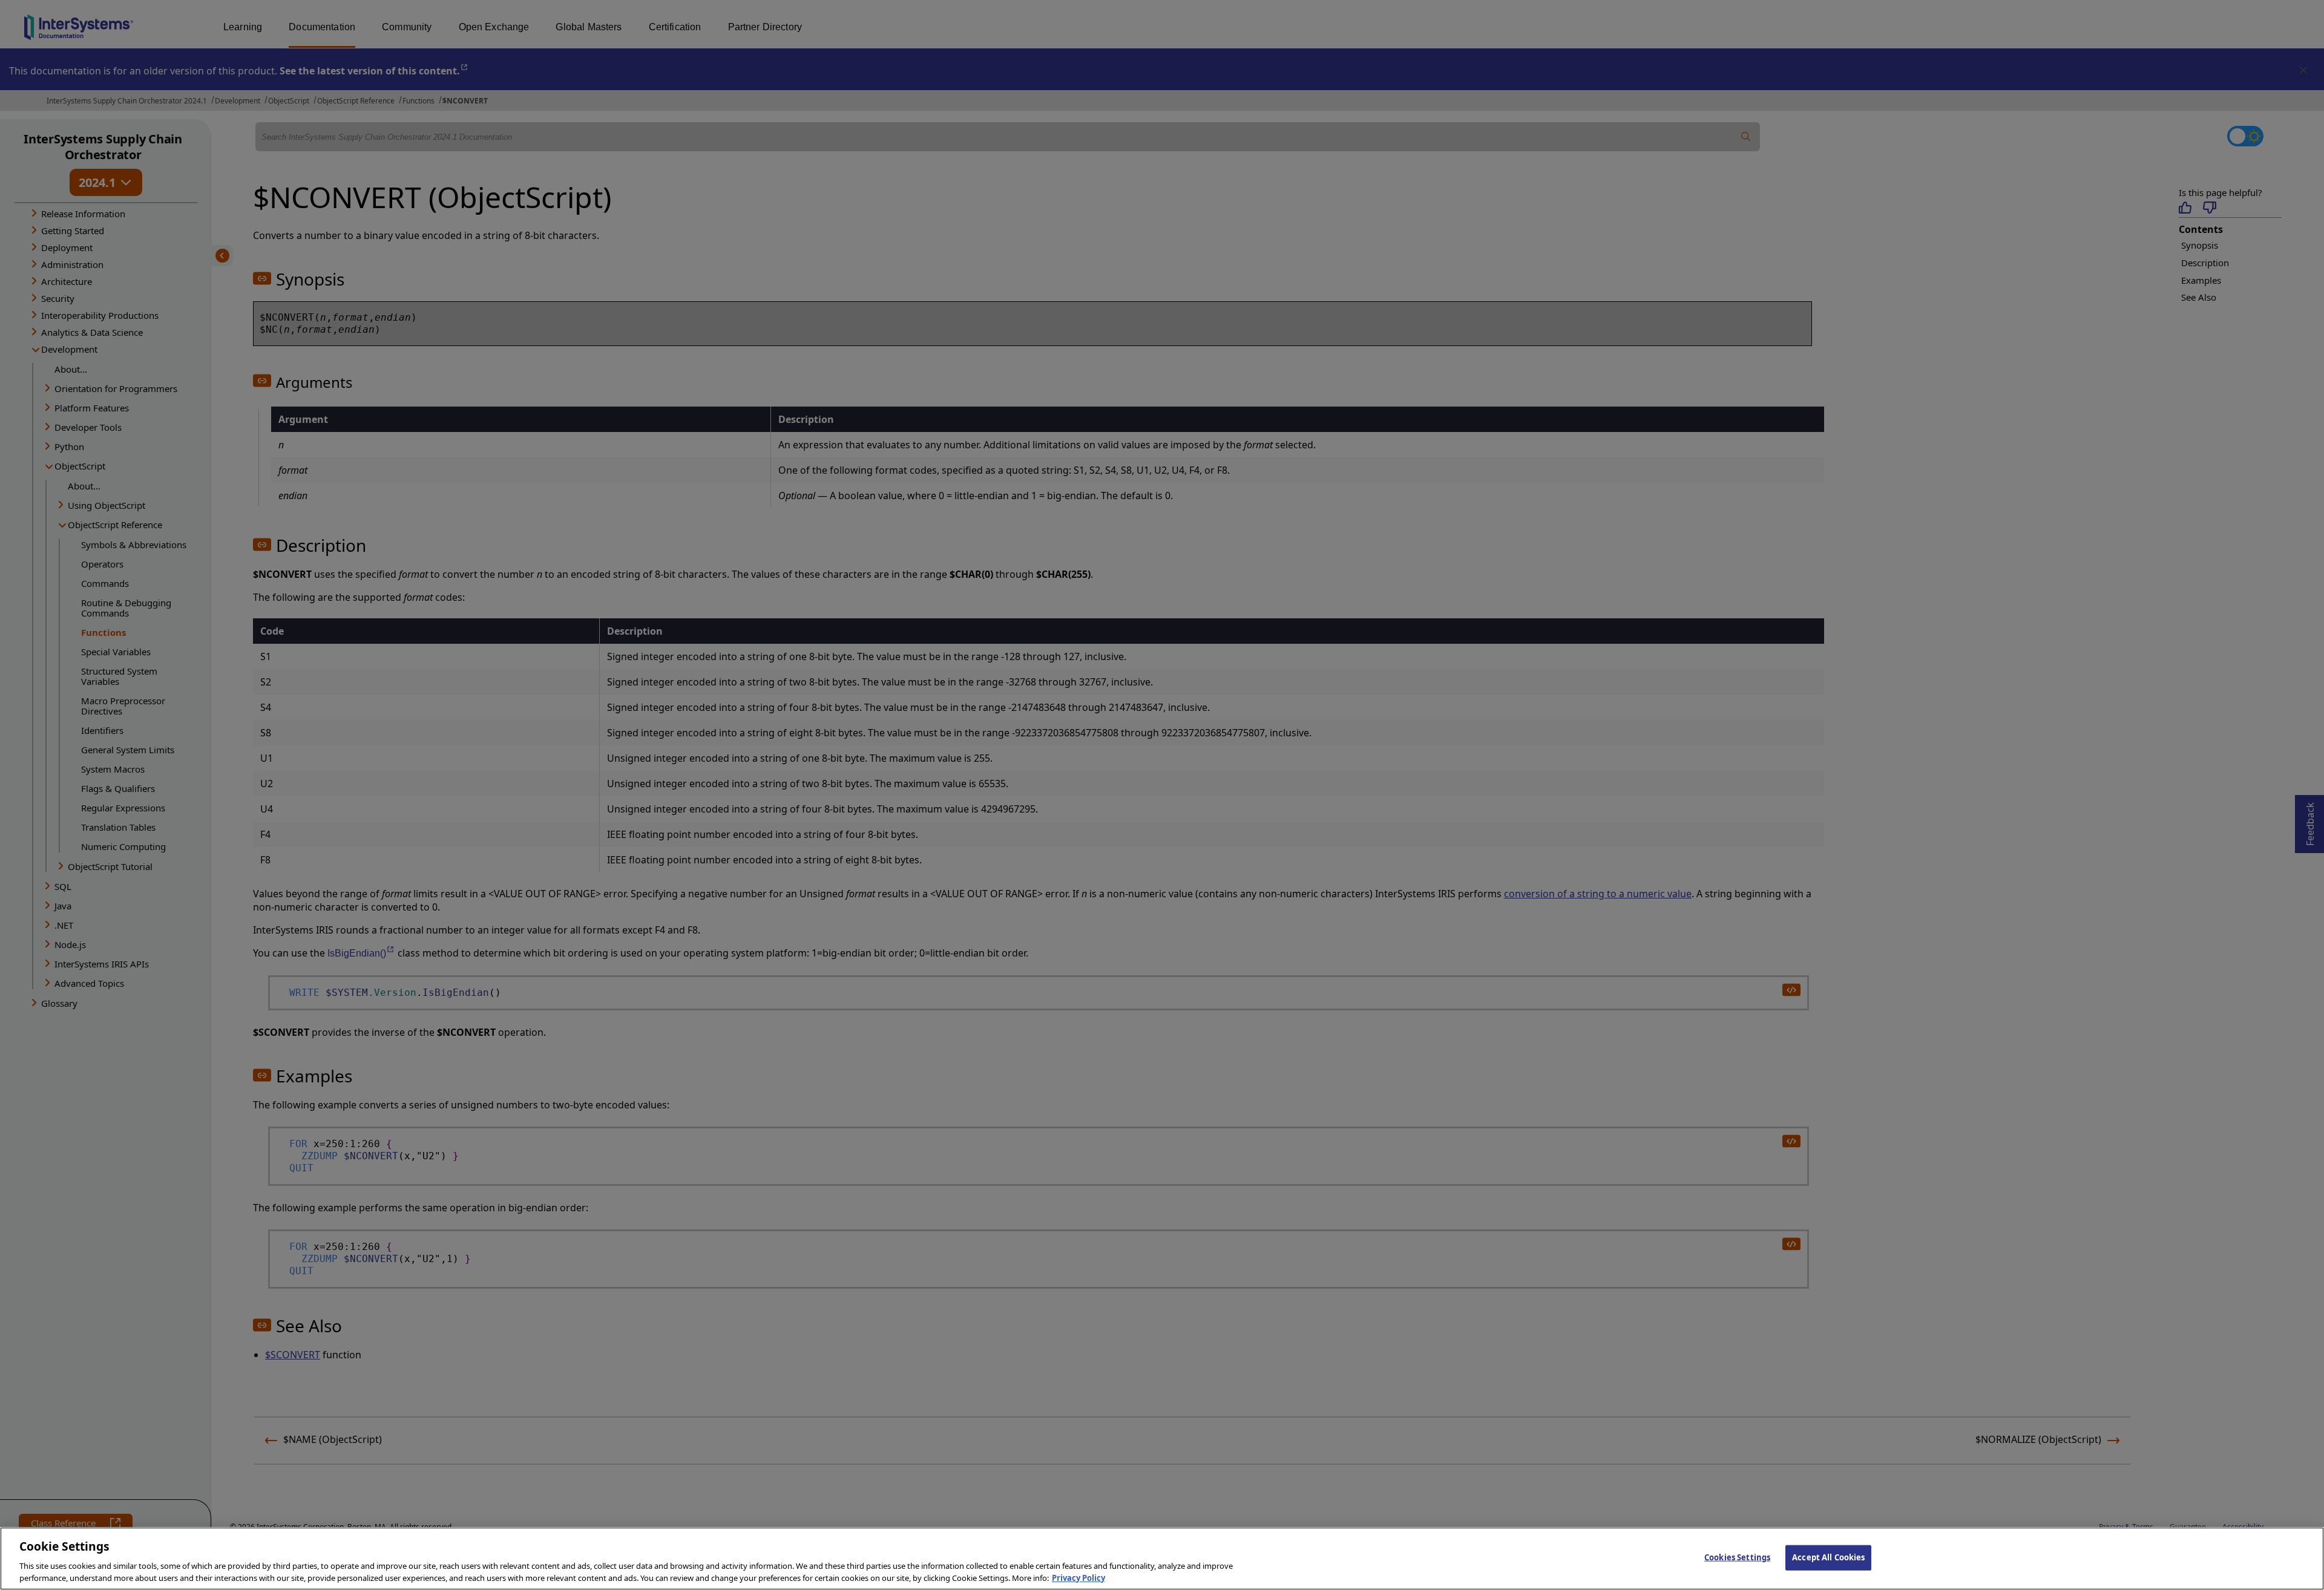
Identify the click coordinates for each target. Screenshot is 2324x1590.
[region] (1162, 1559)
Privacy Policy (1078, 1577)
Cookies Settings (1737, 1557)
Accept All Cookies (1828, 1557)
